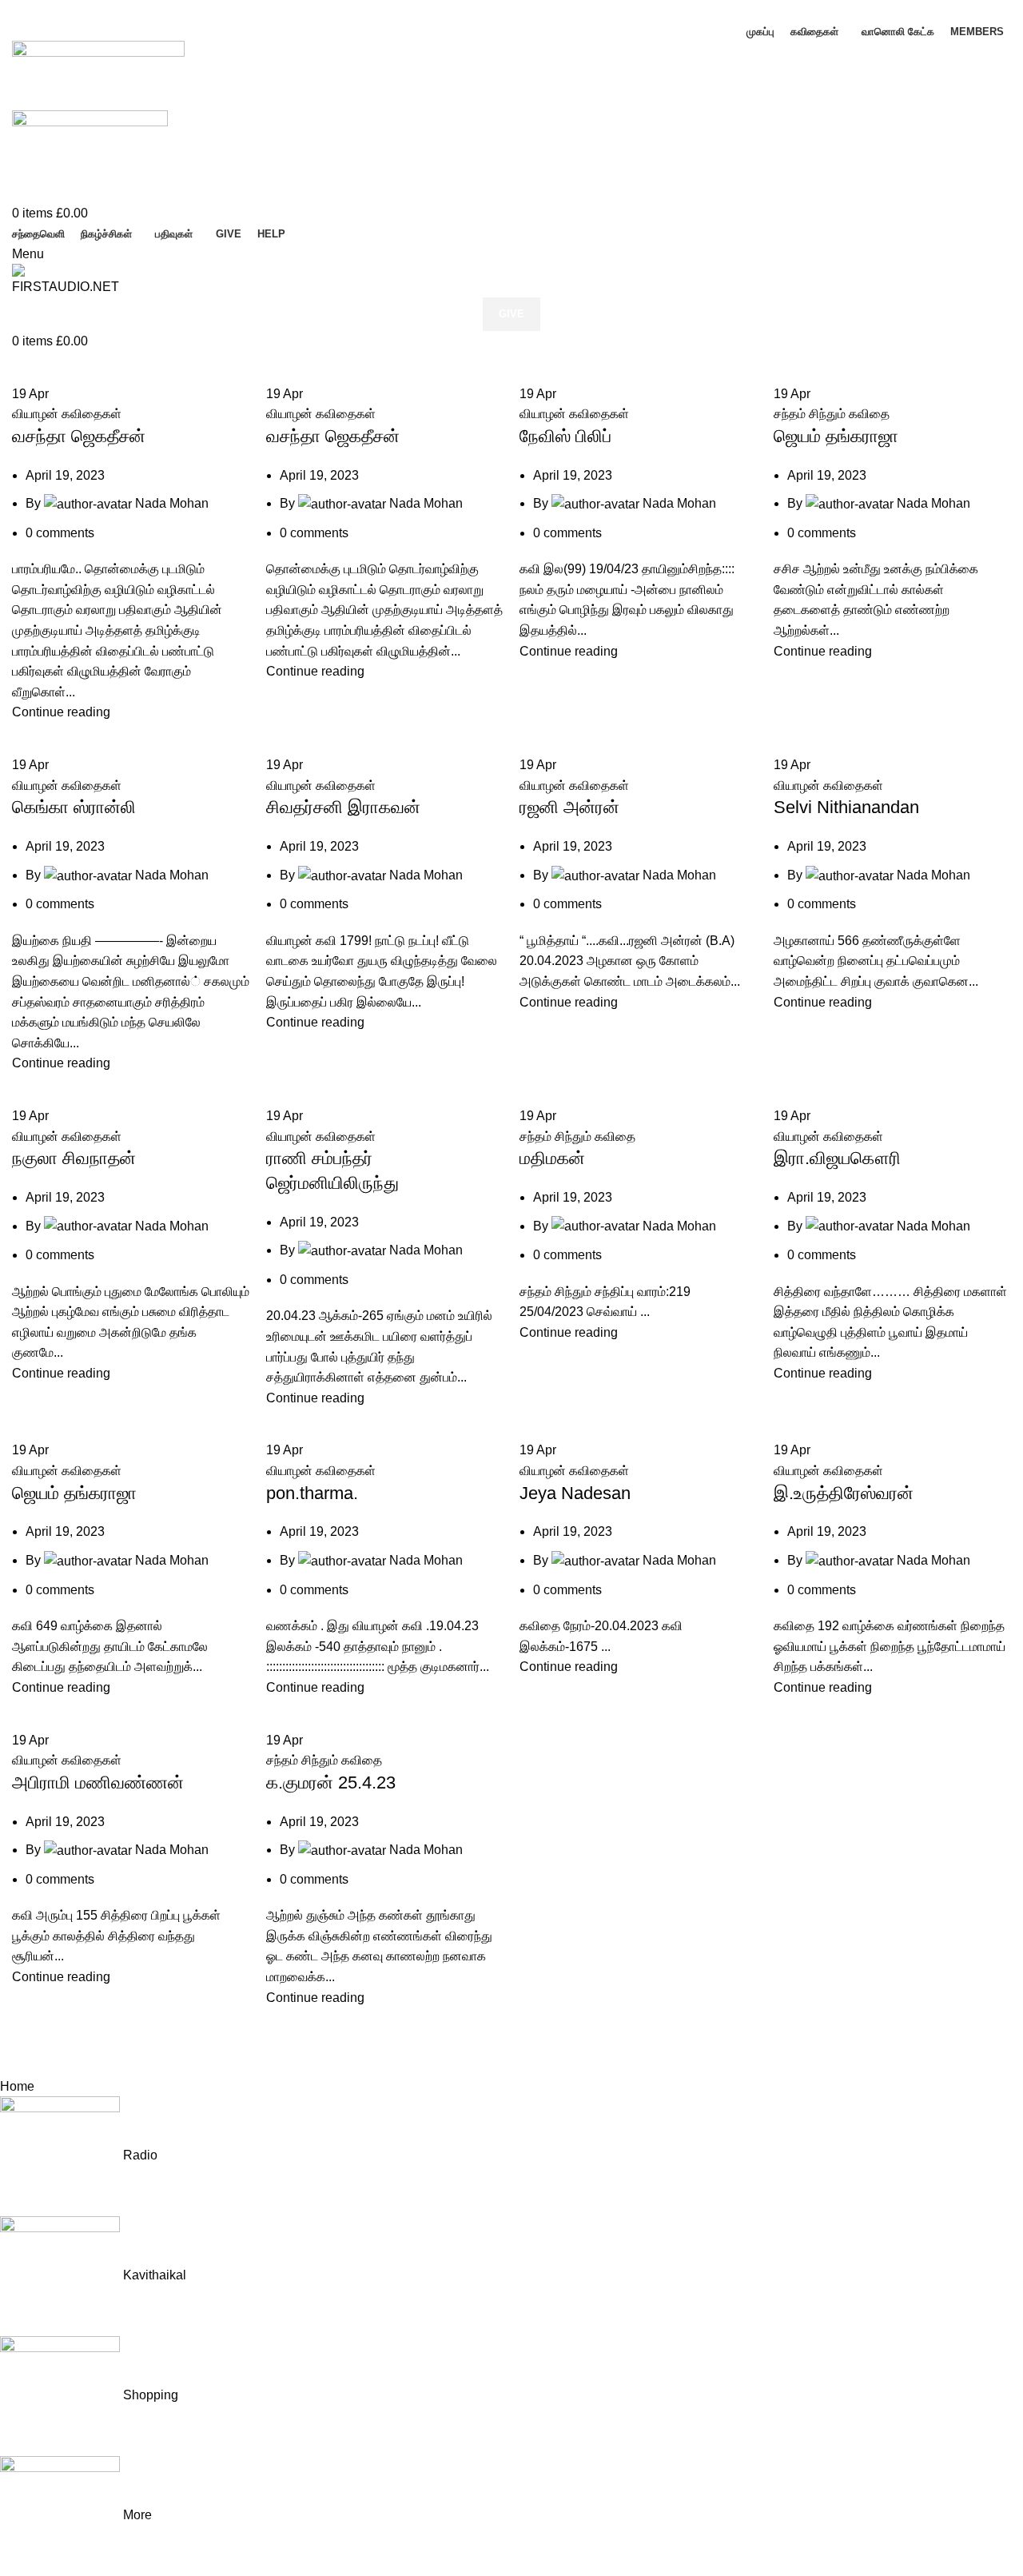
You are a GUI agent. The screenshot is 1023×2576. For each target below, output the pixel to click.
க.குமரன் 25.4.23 (331, 1782)
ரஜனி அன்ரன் (569, 807)
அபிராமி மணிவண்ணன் (98, 1782)
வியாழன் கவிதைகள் (67, 414)
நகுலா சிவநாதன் (74, 1158)
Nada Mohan (172, 503)
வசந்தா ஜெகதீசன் (79, 436)
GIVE (511, 314)
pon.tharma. (312, 1493)
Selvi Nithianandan (846, 807)
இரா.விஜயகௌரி (837, 1158)
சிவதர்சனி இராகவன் (343, 807)
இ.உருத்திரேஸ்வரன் (844, 1493)
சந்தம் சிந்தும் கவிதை (832, 414)
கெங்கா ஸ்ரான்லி (74, 807)
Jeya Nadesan (575, 1493)
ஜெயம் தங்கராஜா (836, 436)
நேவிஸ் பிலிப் (565, 436)
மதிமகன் (552, 1158)
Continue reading (61, 712)
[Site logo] (98, 75)
